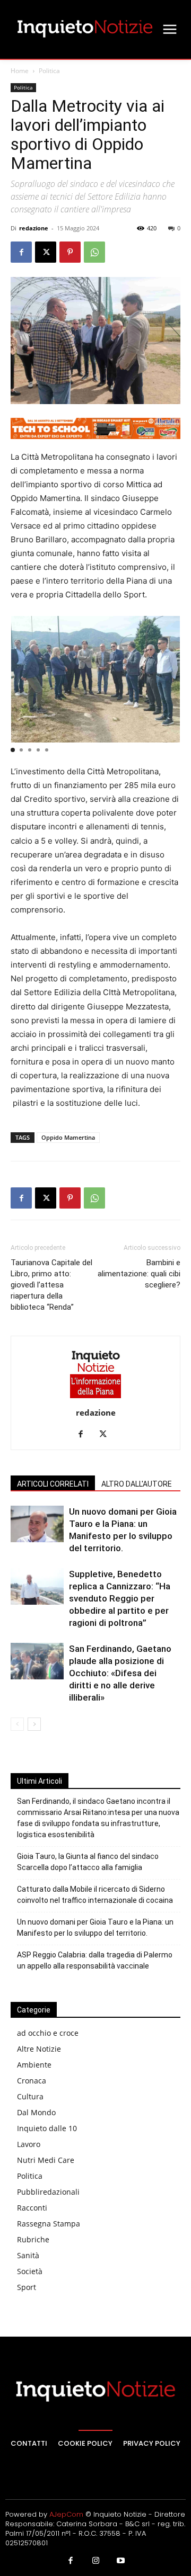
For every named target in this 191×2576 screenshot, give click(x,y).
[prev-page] (17, 1724)
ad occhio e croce (48, 2033)
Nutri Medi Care (46, 2160)
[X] (46, 252)
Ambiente (34, 2065)
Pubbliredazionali (48, 2192)
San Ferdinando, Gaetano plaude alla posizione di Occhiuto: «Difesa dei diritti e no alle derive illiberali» (120, 1673)
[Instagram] (95, 2561)
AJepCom (66, 2514)
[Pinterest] (70, 252)
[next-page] (34, 1724)
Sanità (28, 2255)
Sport (27, 2287)
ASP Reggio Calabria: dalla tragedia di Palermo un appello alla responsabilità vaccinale (95, 1960)
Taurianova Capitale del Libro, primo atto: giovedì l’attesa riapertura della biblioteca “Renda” (51, 1285)
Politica (49, 71)
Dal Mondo (36, 2112)
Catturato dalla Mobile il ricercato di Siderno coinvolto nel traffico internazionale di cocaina (95, 1895)
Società (30, 2271)
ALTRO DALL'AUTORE (137, 1484)
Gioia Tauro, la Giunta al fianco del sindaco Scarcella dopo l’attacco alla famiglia (88, 1862)
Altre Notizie (39, 2049)
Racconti (32, 2208)
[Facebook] (21, 252)
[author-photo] (95, 1398)
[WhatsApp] (94, 252)
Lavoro (29, 2144)
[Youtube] (121, 2561)
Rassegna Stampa (49, 2224)
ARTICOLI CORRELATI (53, 1484)
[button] (13, 750)
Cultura (30, 2096)
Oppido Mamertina (68, 1137)
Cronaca (32, 2081)
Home (20, 71)
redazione (34, 228)
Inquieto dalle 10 (47, 2128)
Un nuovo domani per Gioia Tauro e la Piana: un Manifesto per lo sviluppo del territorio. (95, 1927)
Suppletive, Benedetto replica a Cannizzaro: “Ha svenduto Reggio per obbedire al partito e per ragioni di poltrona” (120, 1598)
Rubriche (33, 2239)
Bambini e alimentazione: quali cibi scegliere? (139, 1274)
